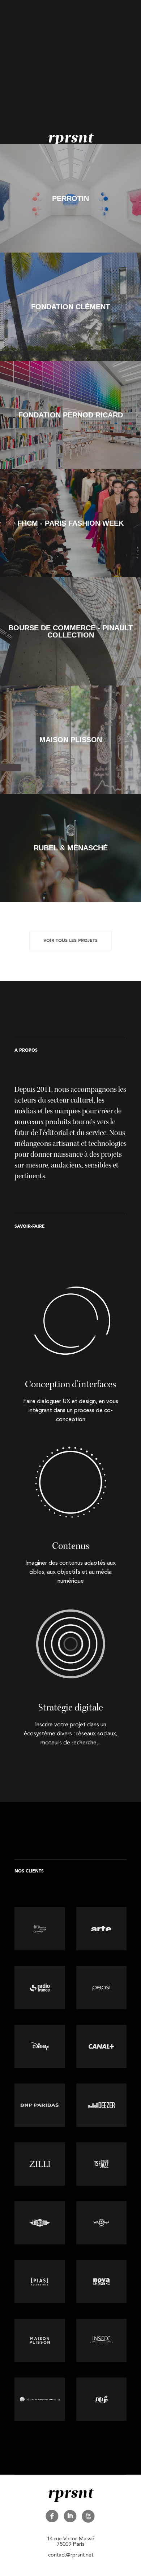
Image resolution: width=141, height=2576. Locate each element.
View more (70, 198)
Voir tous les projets (70, 941)
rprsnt (70, 138)
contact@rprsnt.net (71, 2555)
